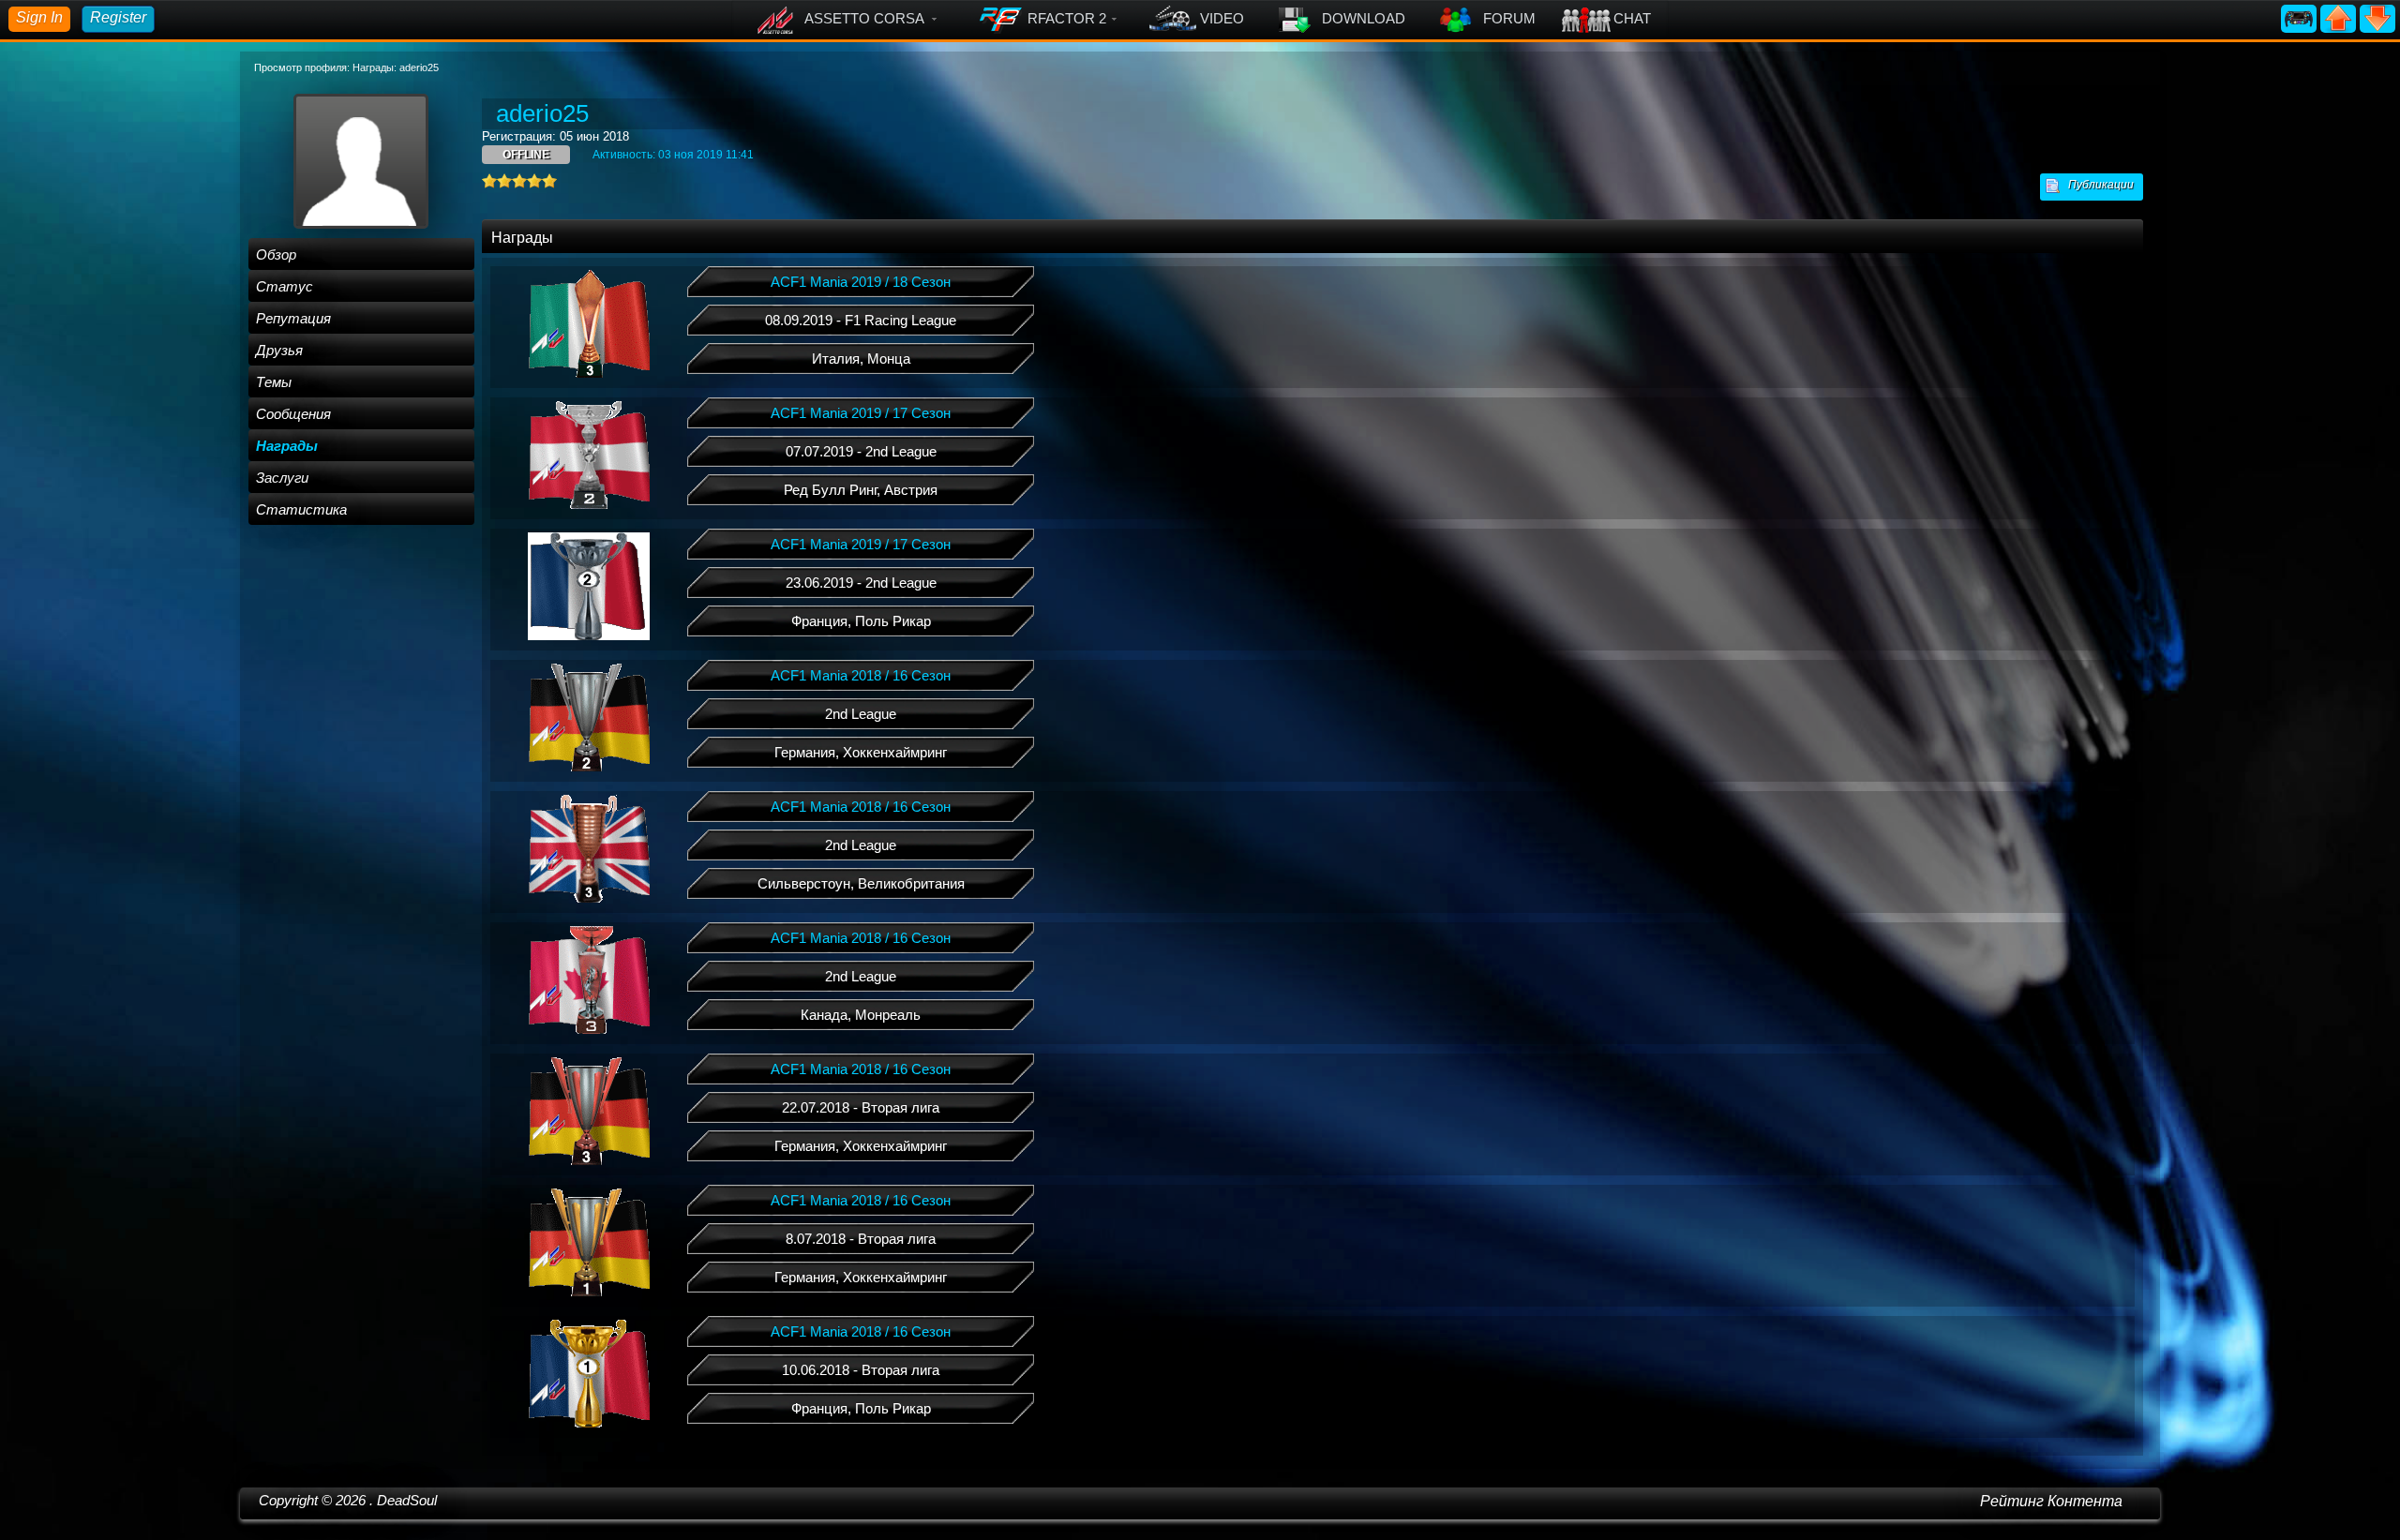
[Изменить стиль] (2301, 17)
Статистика (301, 509)
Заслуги (282, 478)
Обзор (276, 254)
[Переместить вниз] (2377, 17)
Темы (274, 382)
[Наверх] (2340, 17)
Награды (287, 446)
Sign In (39, 17)
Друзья (279, 350)
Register (118, 17)
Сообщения (293, 414)
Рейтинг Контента (2051, 1501)
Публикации (2097, 185)
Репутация (293, 318)
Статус (285, 286)
